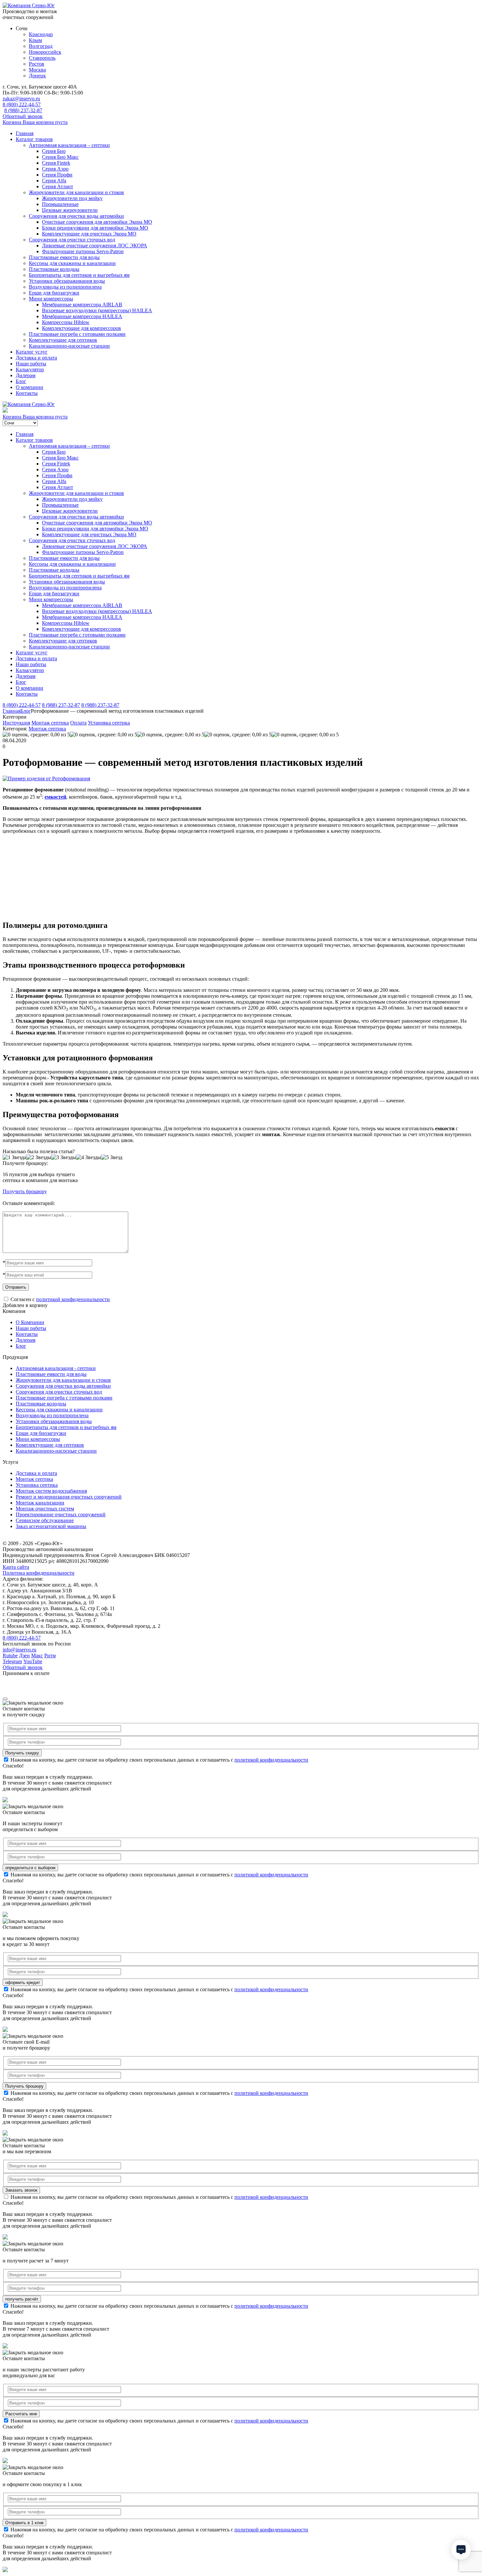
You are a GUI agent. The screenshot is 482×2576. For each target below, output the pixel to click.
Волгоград (41, 46)
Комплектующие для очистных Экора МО (89, 234)
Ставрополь (42, 58)
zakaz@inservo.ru (21, 99)
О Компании (30, 1322)
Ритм (50, 1656)
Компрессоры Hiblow (66, 322)
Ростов (37, 64)
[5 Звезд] (112, 1157)
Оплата (78, 723)
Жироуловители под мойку (72, 198)
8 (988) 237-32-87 (23, 110)
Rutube (10, 1656)
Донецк (37, 76)
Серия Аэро (55, 169)
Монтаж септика (50, 723)
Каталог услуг (32, 352)
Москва (37, 70)
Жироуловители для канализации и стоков (76, 192)
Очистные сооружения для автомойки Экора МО (97, 222)
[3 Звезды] (64, 1157)
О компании (30, 387)
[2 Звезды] (39, 1157)
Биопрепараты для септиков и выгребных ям (79, 275)
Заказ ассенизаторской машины (51, 1526)
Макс (37, 1656)
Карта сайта (16, 1567)
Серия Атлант (58, 186)
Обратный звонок (23, 116)
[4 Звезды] (89, 1157)
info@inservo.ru (20, 1650)
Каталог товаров (34, 139)
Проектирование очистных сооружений (61, 1514)
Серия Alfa (54, 181)
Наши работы (31, 364)
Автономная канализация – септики (69, 145)
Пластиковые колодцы (54, 269)
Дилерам (26, 375)
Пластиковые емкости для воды (64, 257)
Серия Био (54, 151)
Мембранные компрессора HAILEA (82, 316)
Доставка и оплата (36, 358)
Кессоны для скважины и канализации (72, 263)
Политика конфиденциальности (39, 1573)
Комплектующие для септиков (63, 340)
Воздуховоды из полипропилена (65, 287)
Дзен (24, 1656)
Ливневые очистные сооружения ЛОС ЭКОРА (95, 245)
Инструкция (16, 723)
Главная (25, 133)
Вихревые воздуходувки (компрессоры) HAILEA (97, 310)
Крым (35, 40)
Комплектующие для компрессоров (81, 328)
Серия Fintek (56, 163)
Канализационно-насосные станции (69, 346)
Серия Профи (57, 175)
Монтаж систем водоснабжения (51, 1491)
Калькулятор (30, 369)
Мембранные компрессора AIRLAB (82, 305)
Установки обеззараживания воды (67, 281)
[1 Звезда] (14, 1157)
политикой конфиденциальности (73, 1299)
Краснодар (41, 34)
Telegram (12, 1661)
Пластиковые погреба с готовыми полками (77, 334)
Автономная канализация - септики (56, 1368)
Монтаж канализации (40, 1503)
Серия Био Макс (60, 157)
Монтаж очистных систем (45, 1509)
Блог (21, 381)
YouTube (33, 1661)
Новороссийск (45, 52)
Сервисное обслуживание (45, 1520)
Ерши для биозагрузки (54, 293)
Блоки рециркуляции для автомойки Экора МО (95, 228)
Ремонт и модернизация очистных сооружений (69, 1497)
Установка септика (109, 723)
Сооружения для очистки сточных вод (72, 240)
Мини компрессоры (51, 299)
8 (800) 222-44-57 (22, 104)
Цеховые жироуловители (70, 210)
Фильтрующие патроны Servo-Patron (83, 251)
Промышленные (60, 204)
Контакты (27, 393)
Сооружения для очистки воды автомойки (76, 216)
